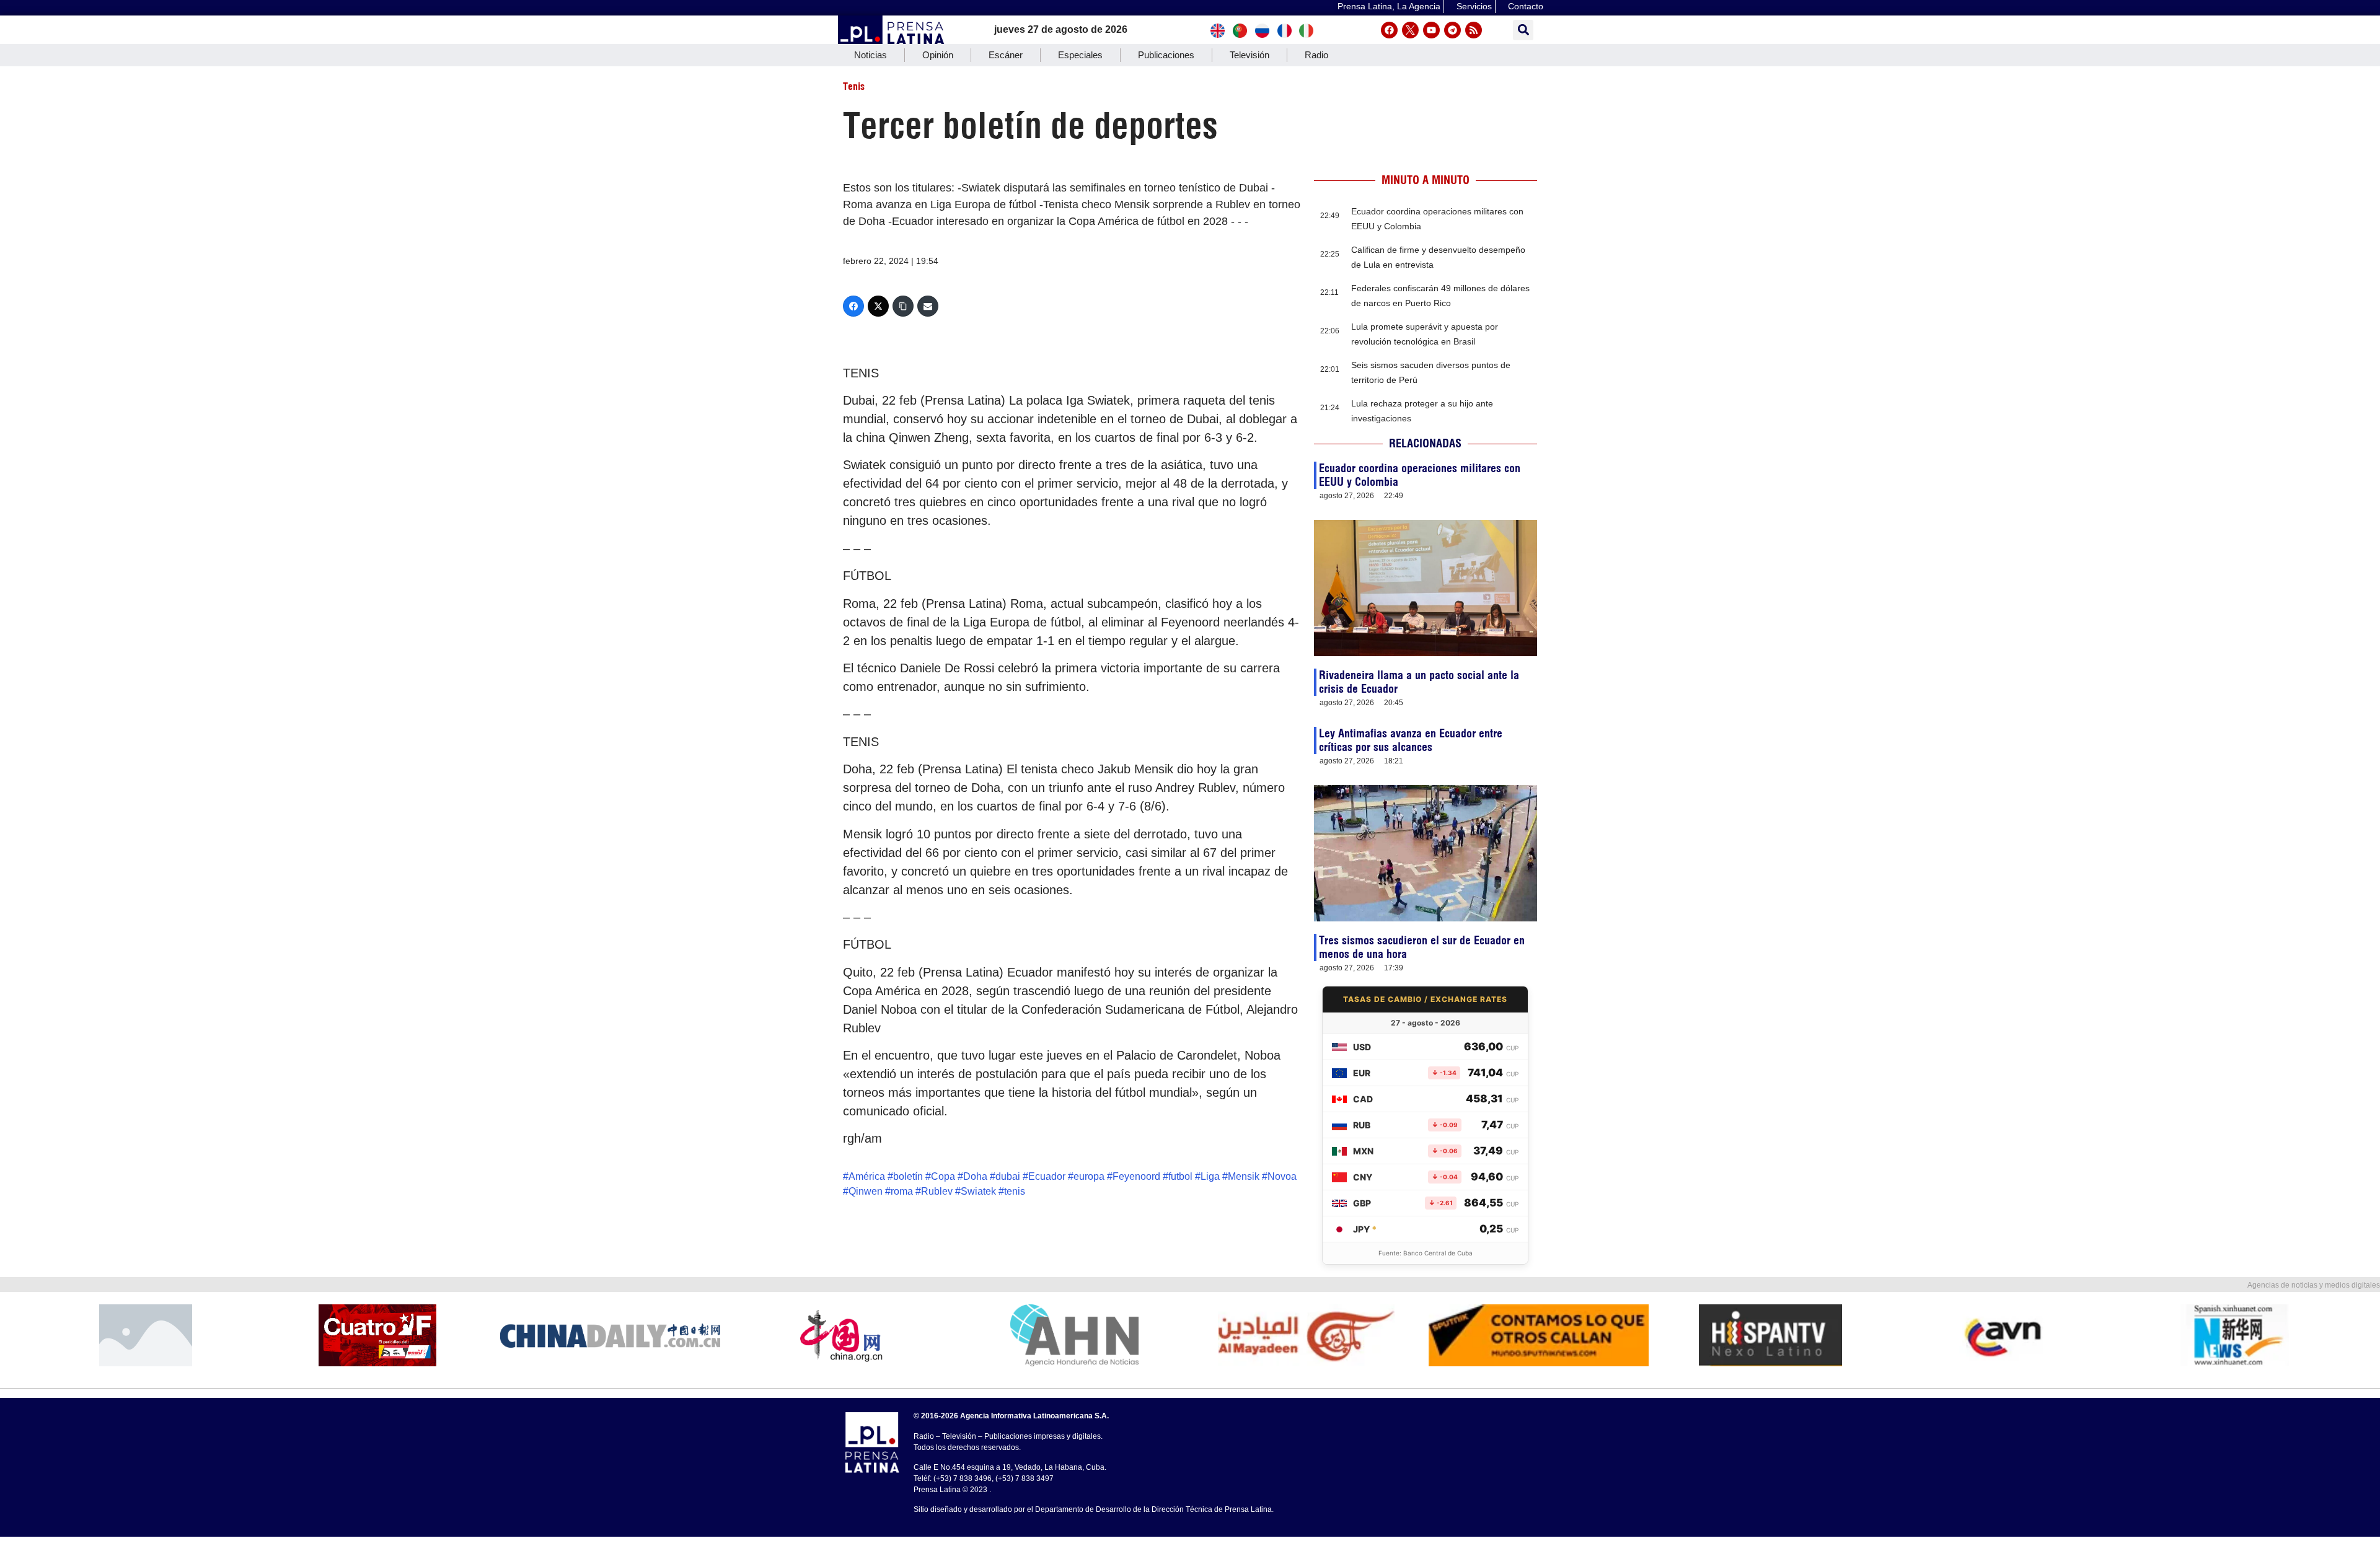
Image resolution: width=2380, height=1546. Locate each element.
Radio (1316, 55)
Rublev (937, 1191)
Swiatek (978, 1191)
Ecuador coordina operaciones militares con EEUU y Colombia (1420, 475)
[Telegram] (1452, 30)
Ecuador (1047, 1176)
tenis (1015, 1191)
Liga (1210, 1176)
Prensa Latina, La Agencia (1389, 6)
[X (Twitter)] (878, 306)
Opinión (938, 55)
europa (1089, 1176)
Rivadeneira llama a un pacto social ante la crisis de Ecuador (1419, 682)
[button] (1523, 30)
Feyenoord (1136, 1176)
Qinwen (866, 1191)
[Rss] (1474, 30)
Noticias (870, 55)
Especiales (1080, 55)
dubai (1008, 1176)
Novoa (1282, 1176)
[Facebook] (1389, 30)
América (867, 1176)
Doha (975, 1176)
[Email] (928, 306)
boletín (908, 1176)
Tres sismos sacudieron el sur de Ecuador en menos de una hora (1422, 947)
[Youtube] (1431, 30)
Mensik (1244, 1176)
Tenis (854, 86)
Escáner (1006, 55)
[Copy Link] (903, 306)
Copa (943, 1176)
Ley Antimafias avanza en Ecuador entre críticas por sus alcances (1411, 740)
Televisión (1249, 55)
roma (902, 1191)
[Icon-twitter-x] (1410, 30)
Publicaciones (1166, 55)
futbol (1180, 1176)
